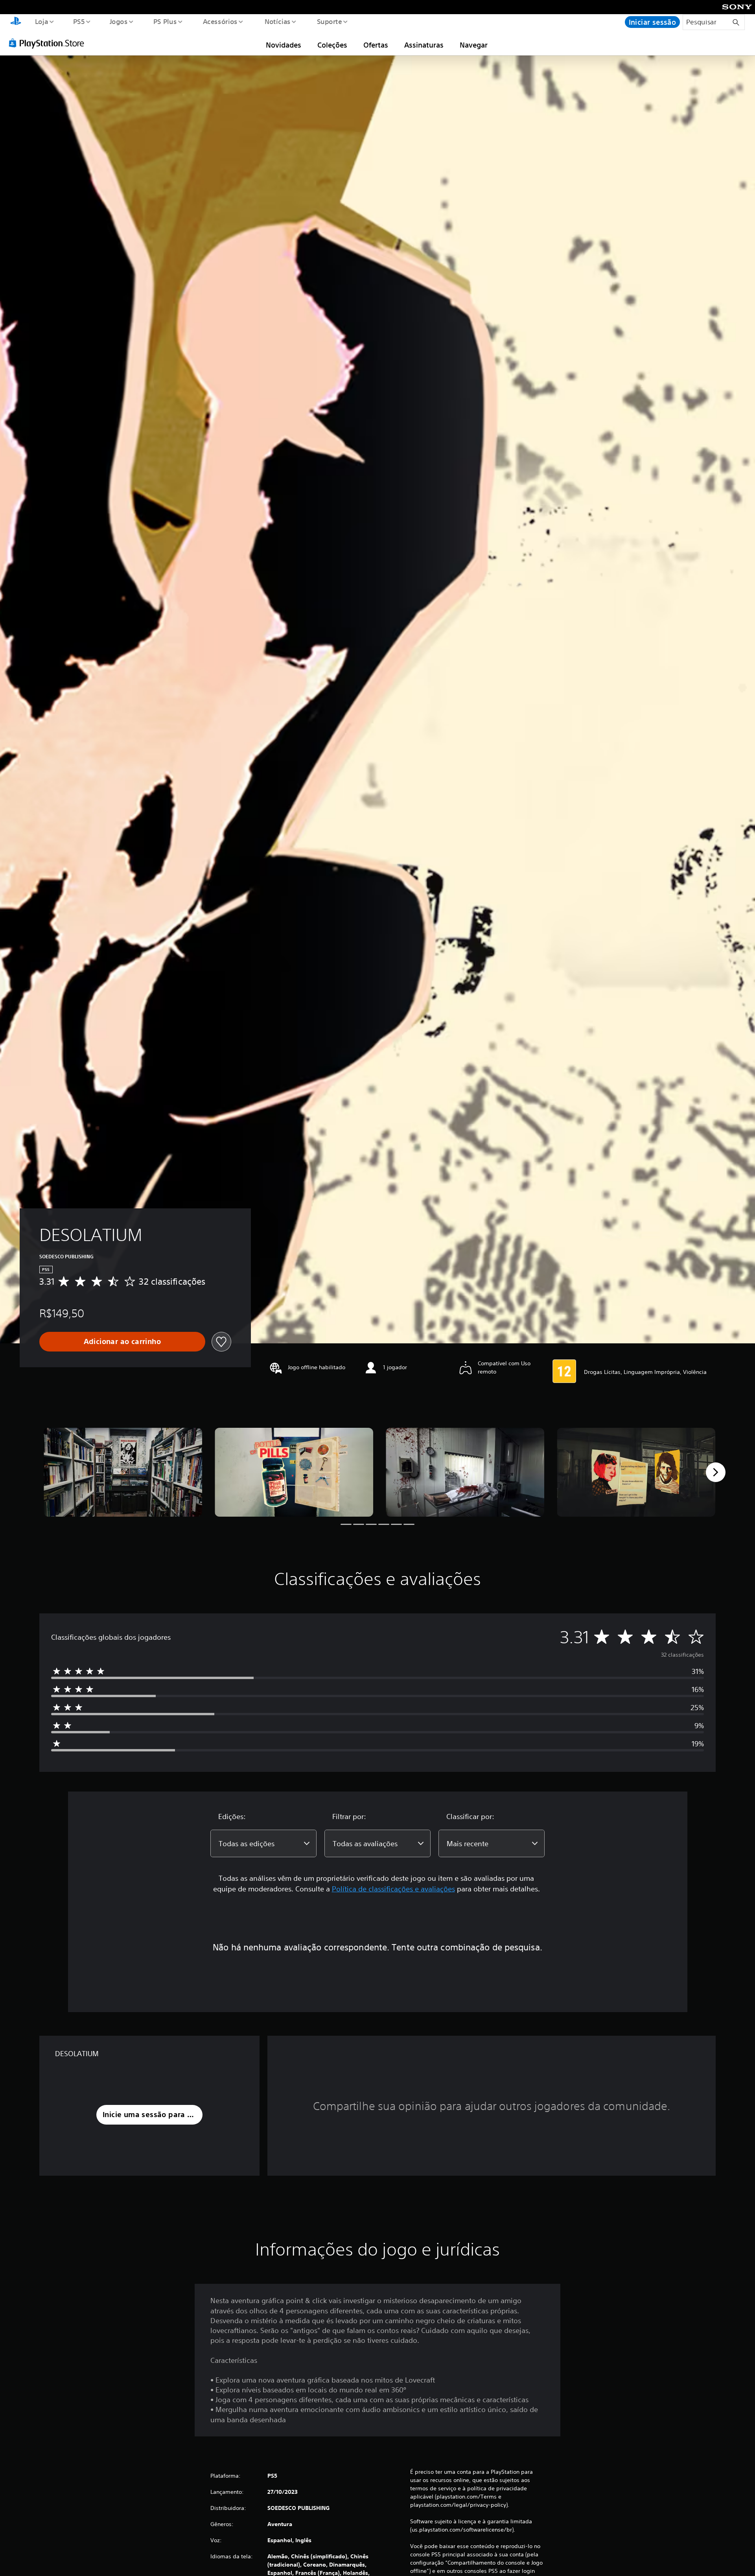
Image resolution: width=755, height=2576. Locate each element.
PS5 (79, 21)
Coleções (332, 45)
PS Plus (165, 21)
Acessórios (220, 21)
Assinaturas (424, 45)
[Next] (716, 1472)
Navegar (474, 45)
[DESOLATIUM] (123, 1472)
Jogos (119, 21)
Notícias (278, 21)
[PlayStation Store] (49, 43)
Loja (41, 21)
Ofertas (376, 45)
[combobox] (263, 1843)
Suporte (330, 21)
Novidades (284, 45)
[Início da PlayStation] (16, 22)
